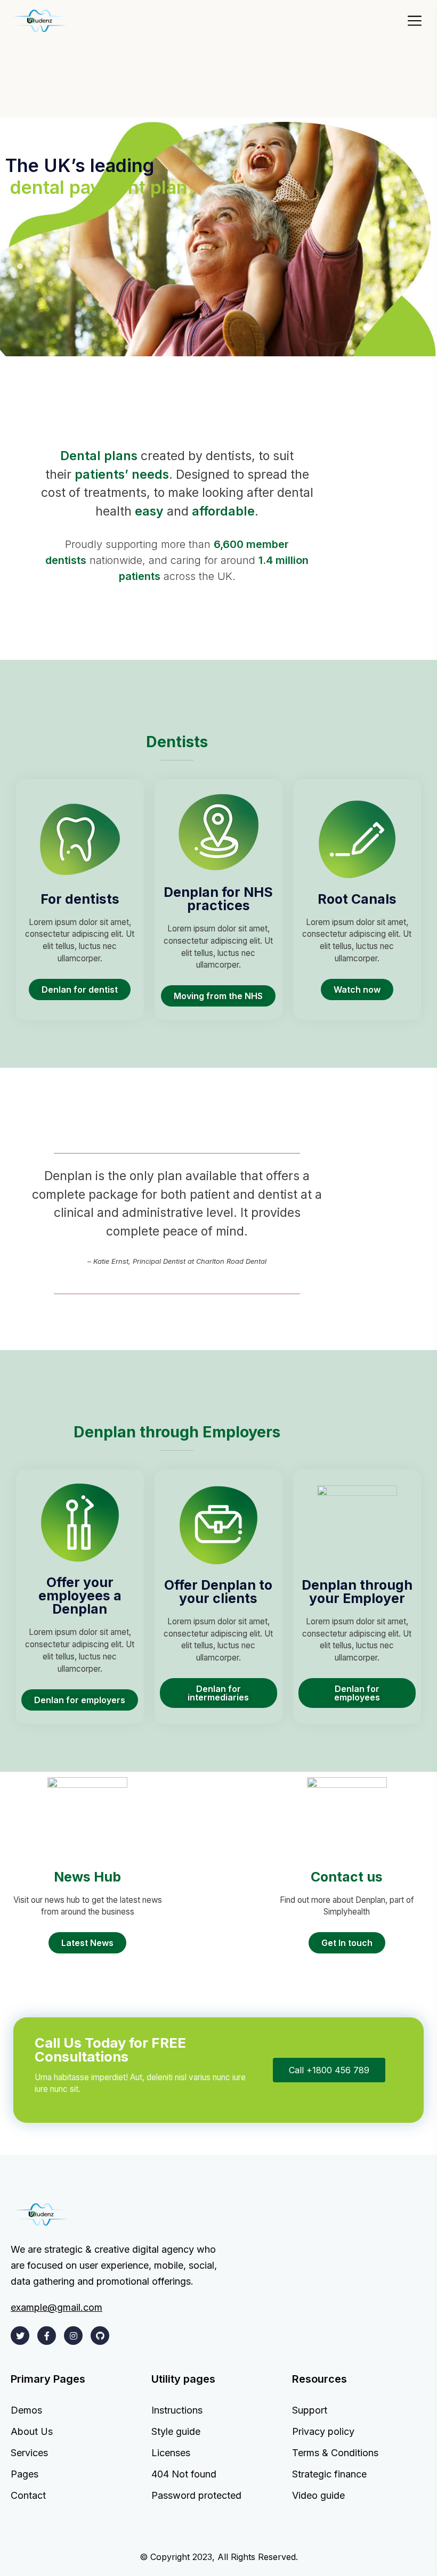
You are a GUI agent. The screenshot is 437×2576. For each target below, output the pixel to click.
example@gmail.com (56, 2308)
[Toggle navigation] (418, 21)
